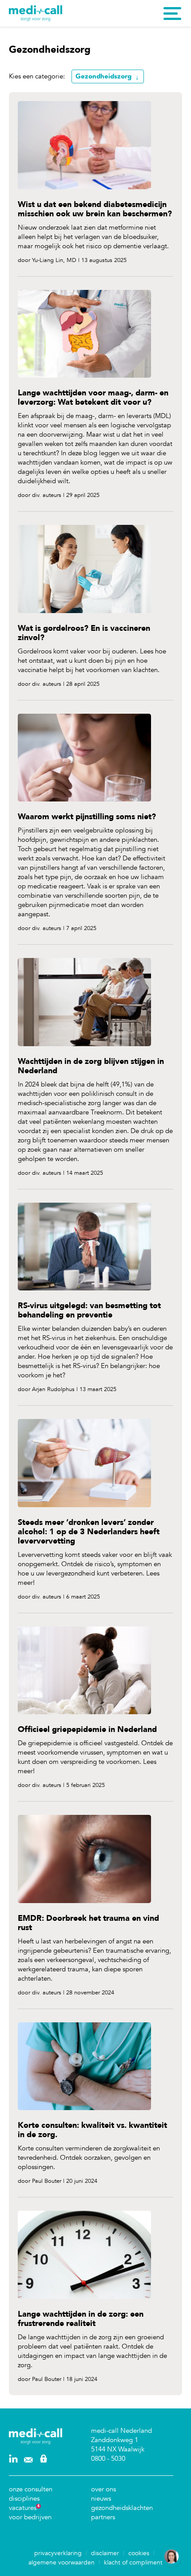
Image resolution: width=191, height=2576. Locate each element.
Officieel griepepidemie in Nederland (87, 1730)
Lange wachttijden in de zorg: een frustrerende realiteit (81, 2319)
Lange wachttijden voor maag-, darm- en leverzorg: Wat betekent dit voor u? (93, 398)
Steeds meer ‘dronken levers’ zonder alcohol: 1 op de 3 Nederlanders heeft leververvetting (89, 1532)
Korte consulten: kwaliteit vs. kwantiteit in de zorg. (92, 2130)
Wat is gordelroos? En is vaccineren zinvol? (84, 633)
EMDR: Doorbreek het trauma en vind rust (88, 1923)
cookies (139, 2553)
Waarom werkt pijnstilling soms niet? (87, 817)
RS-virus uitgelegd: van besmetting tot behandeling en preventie (89, 1310)
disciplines (24, 2498)
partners (103, 2517)
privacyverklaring (58, 2553)
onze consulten (31, 2489)
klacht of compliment (133, 2562)
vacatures (23, 2508)
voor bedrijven (30, 2517)
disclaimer (105, 2553)
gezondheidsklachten (122, 2508)
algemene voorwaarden (62, 2562)
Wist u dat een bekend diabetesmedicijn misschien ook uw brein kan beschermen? (95, 209)
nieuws (101, 2498)
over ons (103, 2489)
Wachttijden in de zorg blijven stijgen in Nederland (91, 1066)
